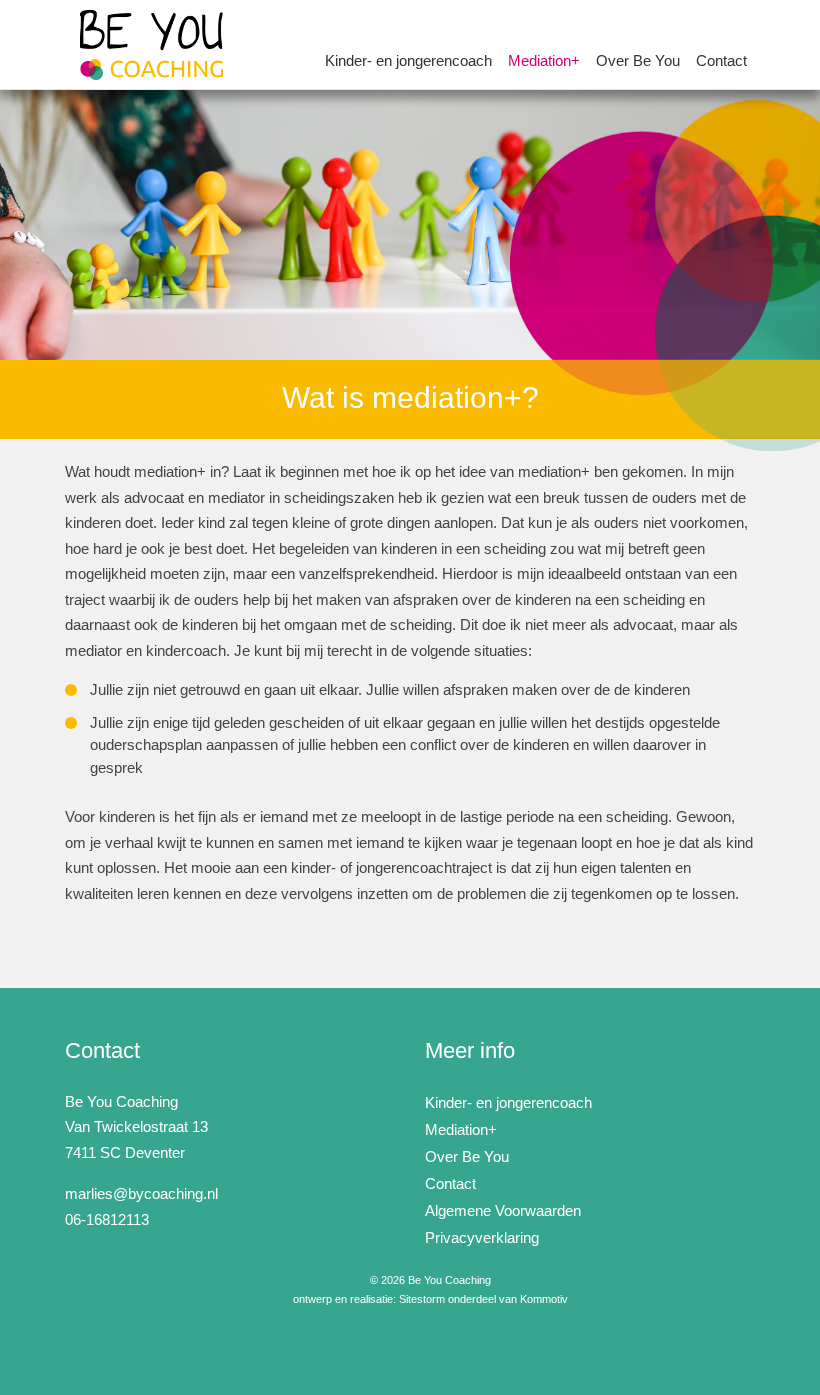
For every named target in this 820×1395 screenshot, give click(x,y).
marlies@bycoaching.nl (141, 1193)
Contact (721, 60)
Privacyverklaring (482, 1237)
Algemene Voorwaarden (503, 1210)
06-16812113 (107, 1219)
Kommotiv (544, 1299)
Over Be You (638, 60)
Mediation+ (544, 60)
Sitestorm (422, 1299)
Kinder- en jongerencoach (408, 60)
